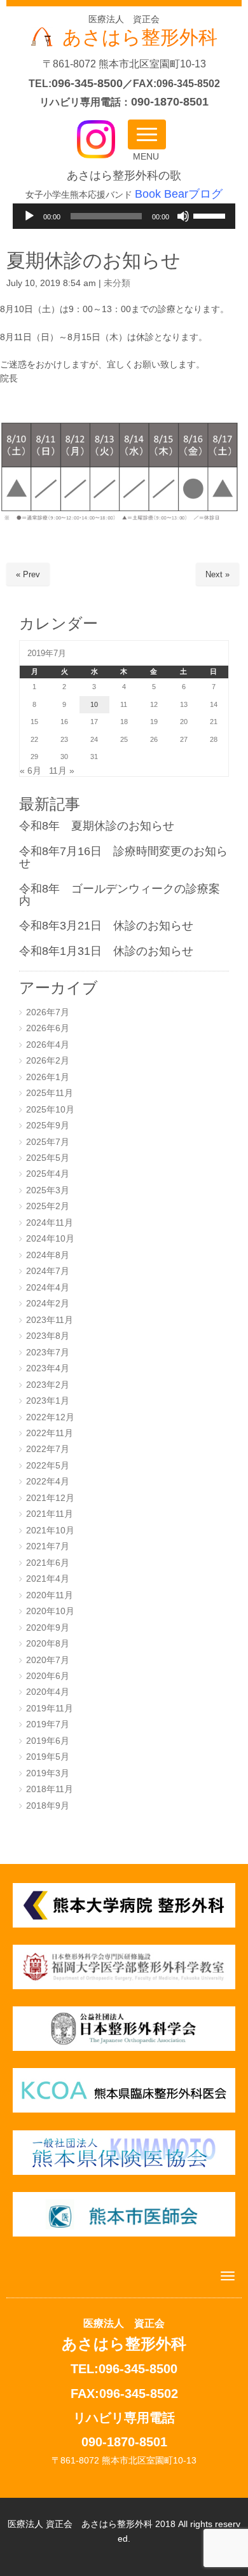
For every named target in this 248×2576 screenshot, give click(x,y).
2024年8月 (48, 1255)
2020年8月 (48, 1644)
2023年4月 (48, 1368)
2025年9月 (48, 1126)
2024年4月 (48, 1288)
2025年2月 (48, 1206)
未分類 (117, 283)
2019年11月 (50, 1709)
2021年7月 (48, 1546)
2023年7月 (48, 1353)
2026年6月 (48, 1028)
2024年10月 (50, 1239)
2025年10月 (50, 1110)
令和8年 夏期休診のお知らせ (97, 826)
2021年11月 (50, 1514)
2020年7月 (48, 1660)
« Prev (28, 574)
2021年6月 (48, 1563)
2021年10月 (50, 1531)
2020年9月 (48, 1628)
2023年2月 (48, 1385)
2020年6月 (48, 1676)
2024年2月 (48, 1304)
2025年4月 (48, 1174)
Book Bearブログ (179, 194)
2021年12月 (50, 1498)
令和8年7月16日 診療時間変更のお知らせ (123, 857)
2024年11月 (50, 1223)
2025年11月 (50, 1093)
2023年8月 (48, 1336)
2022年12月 (50, 1417)
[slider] (211, 215)
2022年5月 (48, 1466)
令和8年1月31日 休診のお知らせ (106, 951)
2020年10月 (50, 1611)
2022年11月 (50, 1433)
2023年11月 (50, 1320)
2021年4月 (48, 1579)
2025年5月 (48, 1158)
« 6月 (31, 771)
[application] (124, 216)
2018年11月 (50, 1789)
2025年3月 (48, 1190)
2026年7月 (48, 1012)
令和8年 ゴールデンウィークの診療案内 (120, 895)
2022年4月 (48, 1482)
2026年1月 (48, 1077)
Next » (217, 574)
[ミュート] (183, 216)
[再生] (29, 216)
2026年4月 (48, 1045)
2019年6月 (48, 1741)
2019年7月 (48, 1724)
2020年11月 (50, 1595)
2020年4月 (48, 1692)
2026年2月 (48, 1061)
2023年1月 (48, 1401)
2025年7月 (48, 1142)
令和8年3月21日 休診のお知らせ (106, 926)
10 (94, 704)
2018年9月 (48, 1806)
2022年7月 (48, 1449)
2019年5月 (48, 1757)
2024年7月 (48, 1271)
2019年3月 (48, 1773)
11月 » (62, 771)
